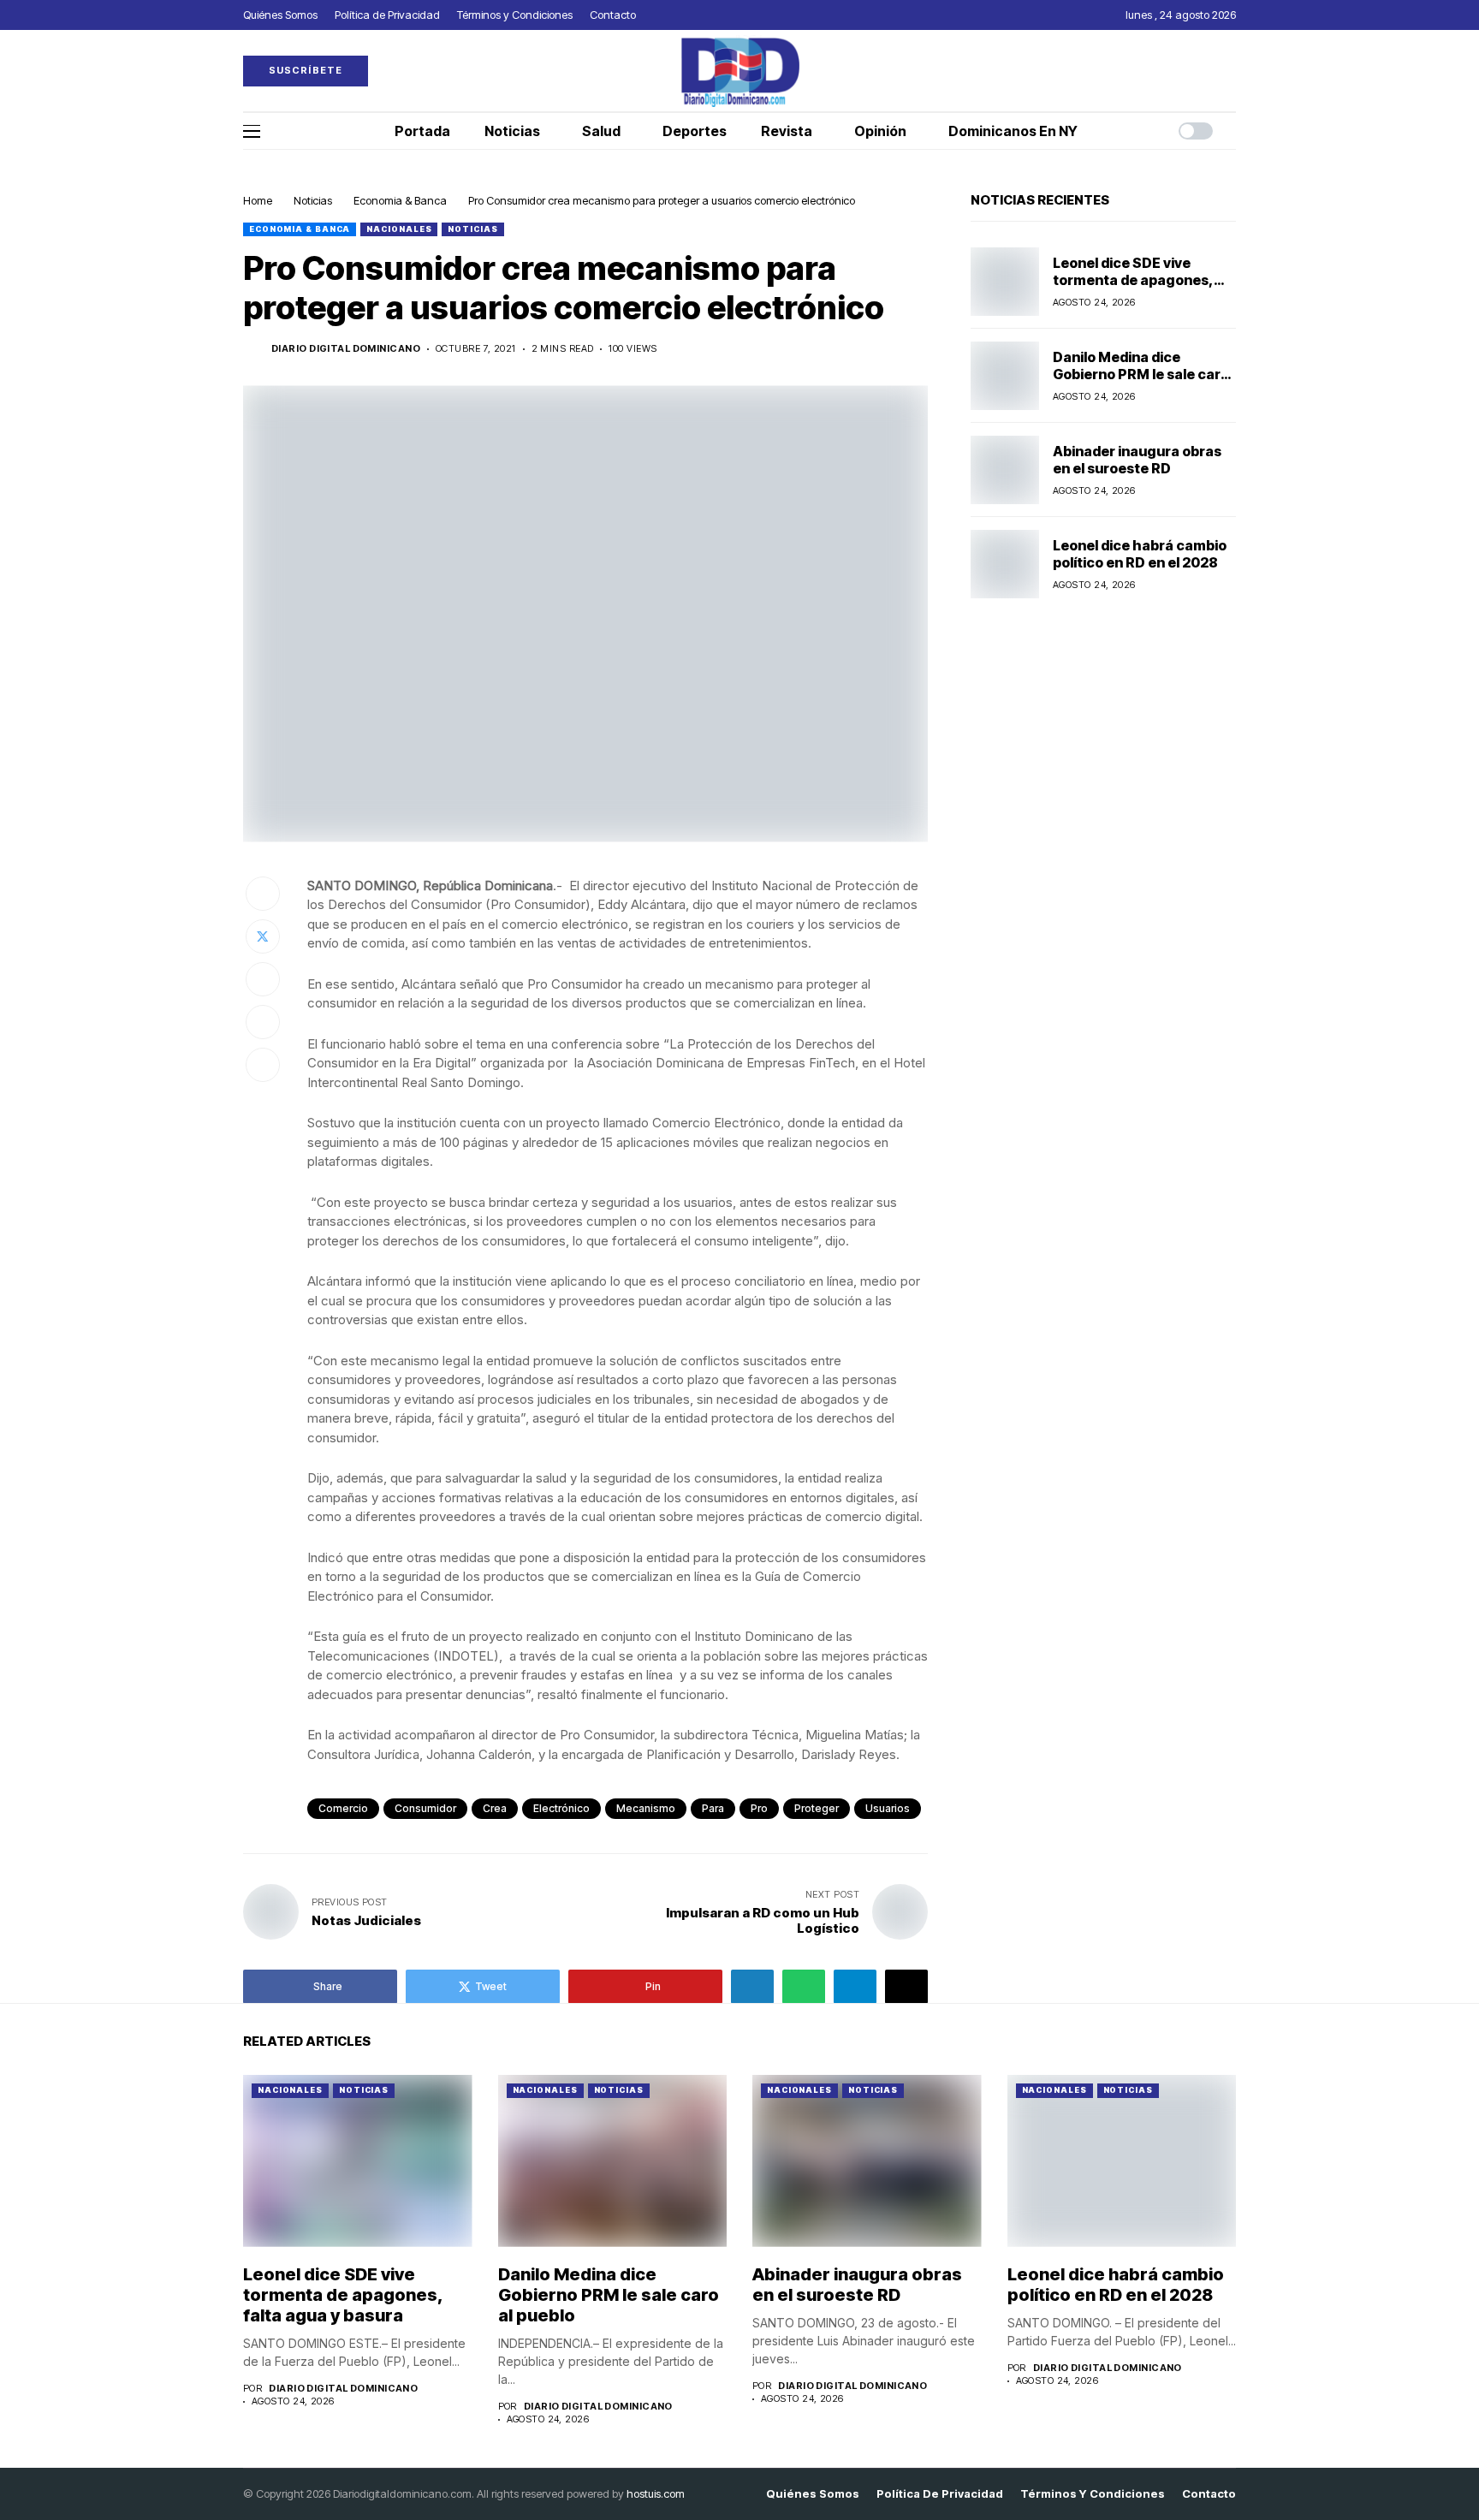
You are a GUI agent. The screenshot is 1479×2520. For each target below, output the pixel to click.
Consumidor (425, 1808)
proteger (817, 1808)
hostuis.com (656, 2493)
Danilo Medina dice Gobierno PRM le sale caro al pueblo (1141, 373)
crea (495, 1808)
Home (258, 200)
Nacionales (399, 229)
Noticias (313, 200)
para (713, 1808)
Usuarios (888, 1808)
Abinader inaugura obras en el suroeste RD (1137, 459)
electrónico (561, 1808)
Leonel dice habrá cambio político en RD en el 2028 (1140, 553)
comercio (343, 1808)
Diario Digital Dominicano (346, 349)
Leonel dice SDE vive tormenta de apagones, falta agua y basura (1133, 279)
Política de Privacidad (940, 2494)
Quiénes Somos (813, 2494)
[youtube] (1232, 71)
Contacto (1209, 2494)
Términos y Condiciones (1093, 2494)
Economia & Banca (400, 200)
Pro (759, 1808)
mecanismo (646, 1808)
